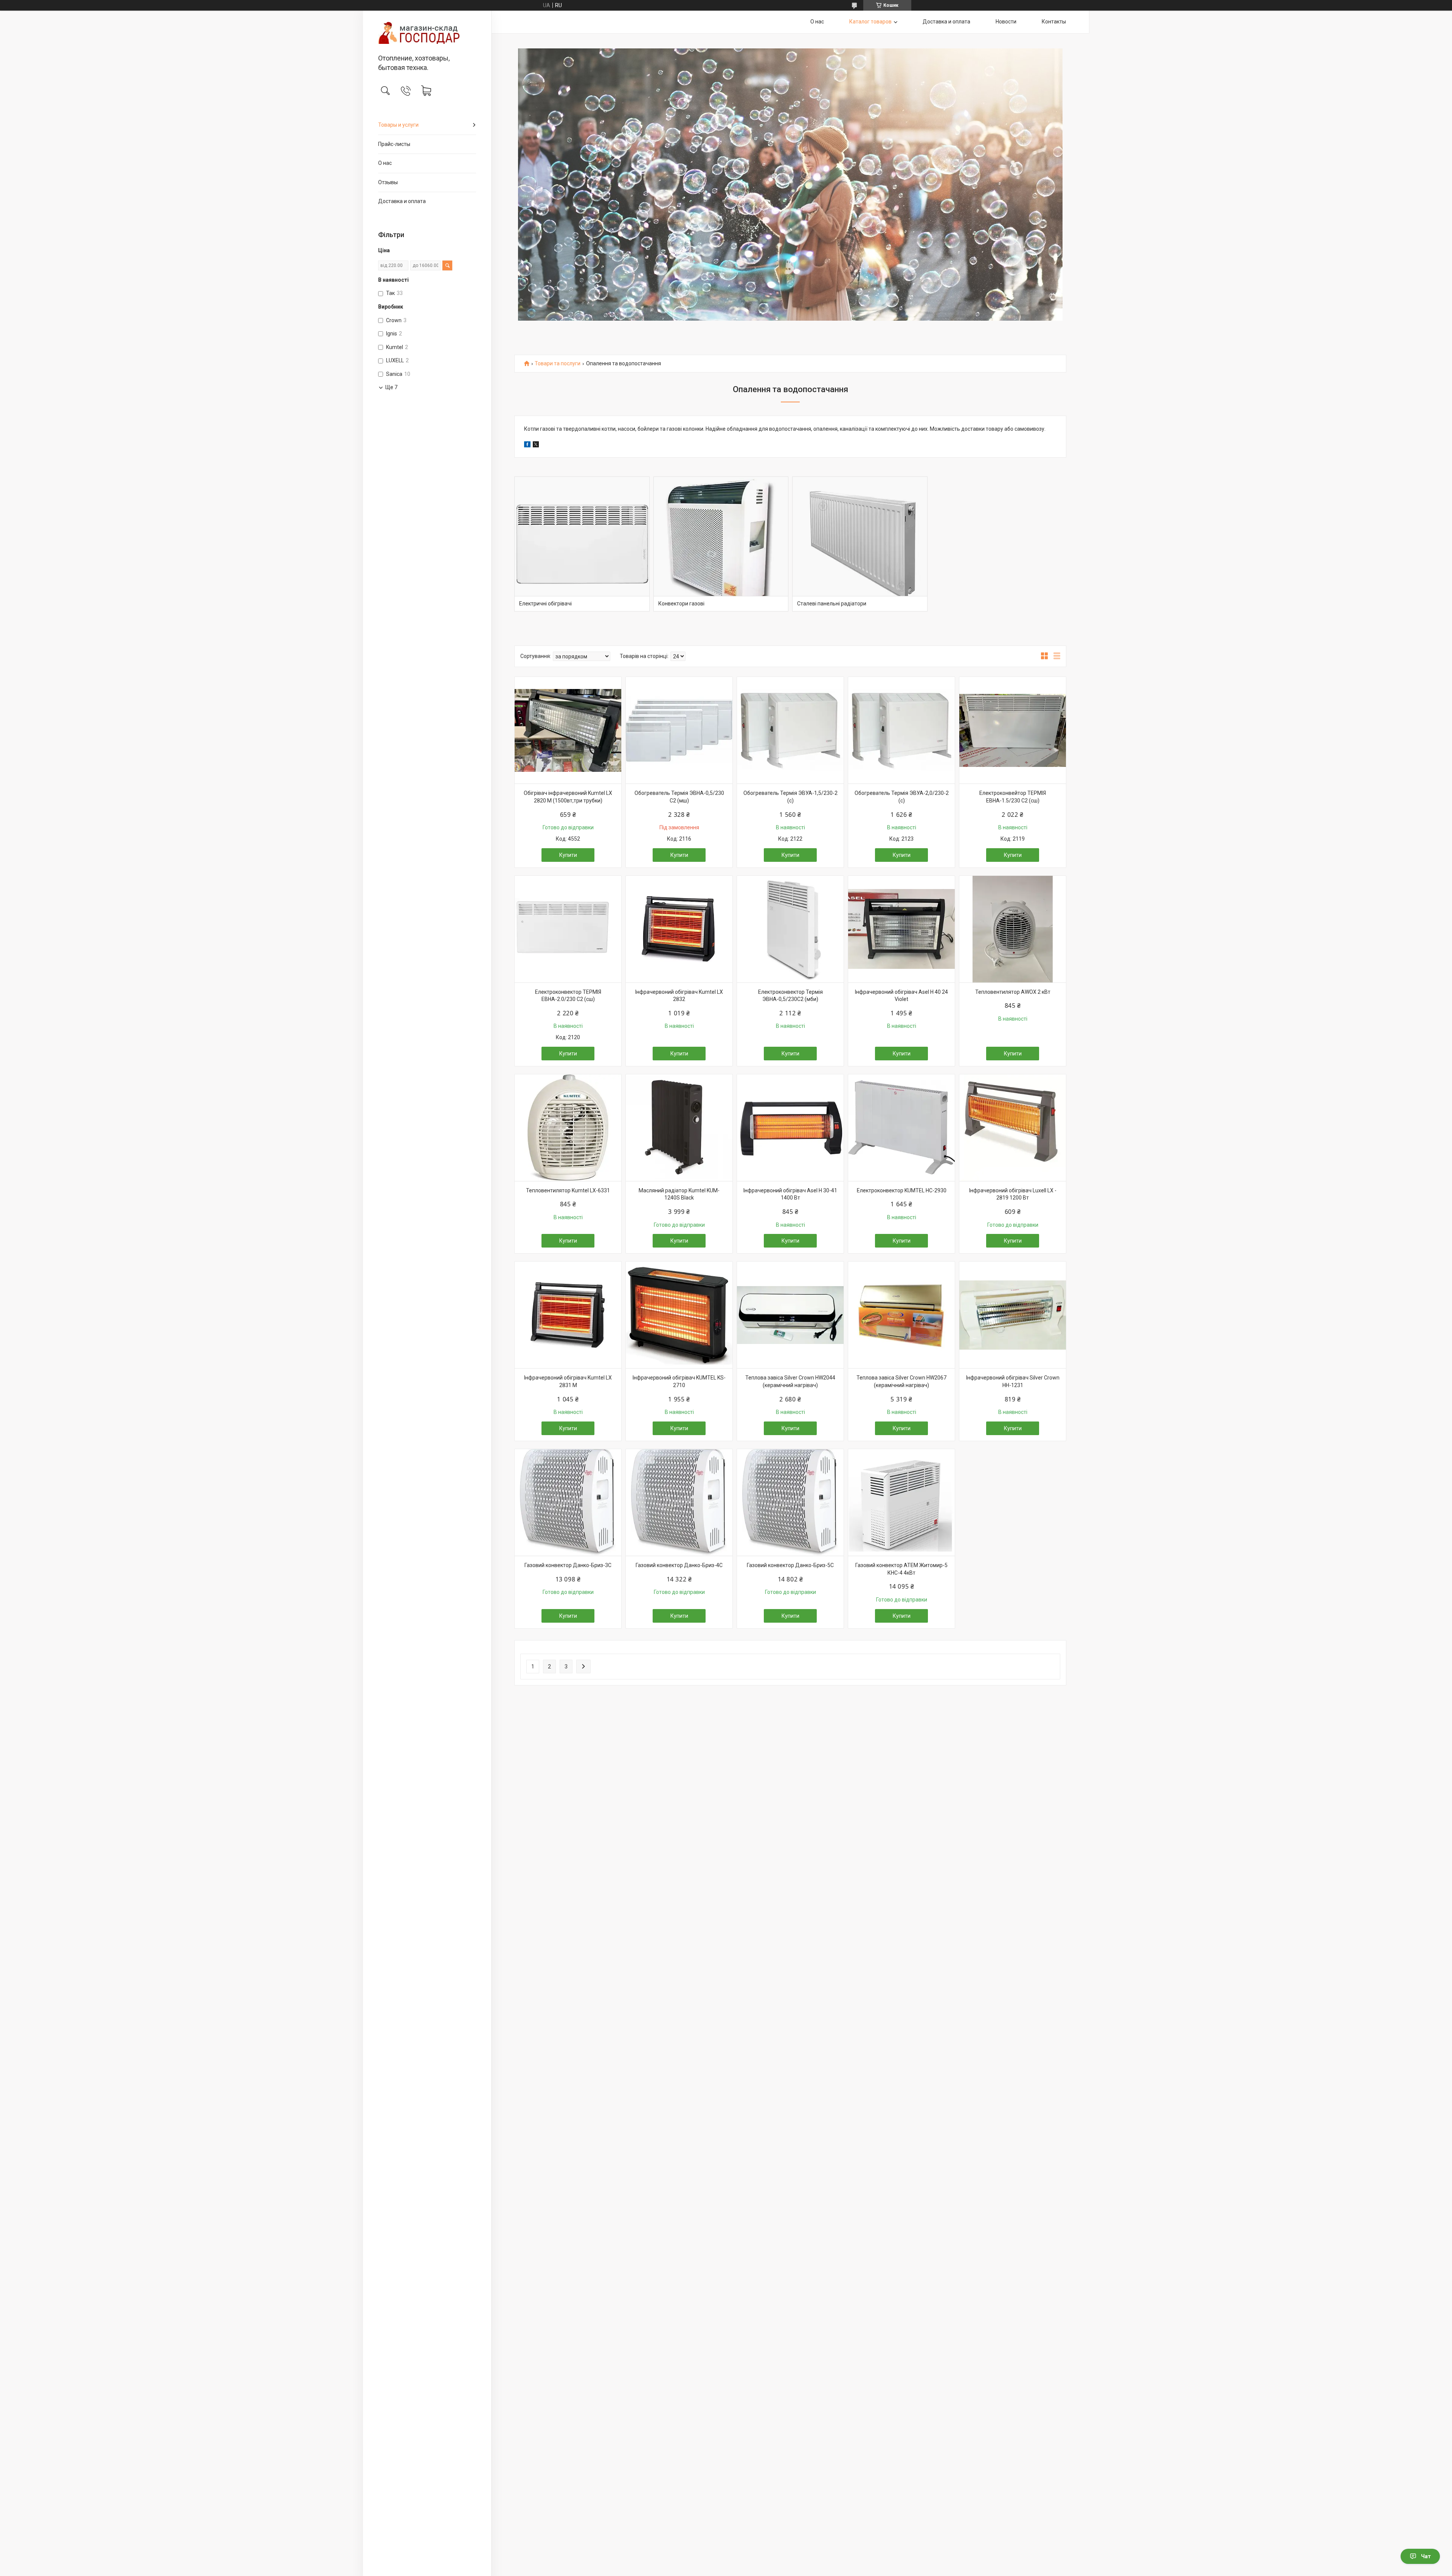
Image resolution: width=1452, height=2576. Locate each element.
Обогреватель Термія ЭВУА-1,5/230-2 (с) (790, 797)
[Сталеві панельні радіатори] (860, 544)
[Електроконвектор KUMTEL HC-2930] (901, 1128)
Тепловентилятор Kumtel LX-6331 (568, 1190)
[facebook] (527, 445)
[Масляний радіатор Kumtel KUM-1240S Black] (679, 1128)
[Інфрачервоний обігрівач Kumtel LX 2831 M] (568, 1315)
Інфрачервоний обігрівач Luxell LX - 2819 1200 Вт (1013, 1194)
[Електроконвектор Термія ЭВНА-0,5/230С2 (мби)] (790, 929)
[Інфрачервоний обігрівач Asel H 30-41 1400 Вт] (790, 1128)
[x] (536, 445)
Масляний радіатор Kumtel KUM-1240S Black (679, 1194)
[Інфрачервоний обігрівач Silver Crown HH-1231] (1013, 1315)
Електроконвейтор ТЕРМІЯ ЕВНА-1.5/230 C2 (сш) (1013, 797)
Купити (568, 855)
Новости (1006, 22)
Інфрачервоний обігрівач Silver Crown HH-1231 (1013, 1381)
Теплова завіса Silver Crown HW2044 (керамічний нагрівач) (790, 1381)
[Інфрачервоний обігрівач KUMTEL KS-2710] (679, 1315)
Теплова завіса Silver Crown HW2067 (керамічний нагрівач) (901, 1381)
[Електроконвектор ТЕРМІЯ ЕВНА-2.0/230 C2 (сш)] (568, 929)
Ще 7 (391, 387)
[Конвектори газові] (721, 544)
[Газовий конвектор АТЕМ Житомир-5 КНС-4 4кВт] (901, 1502)
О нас (385, 163)
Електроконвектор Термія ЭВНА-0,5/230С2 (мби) (790, 996)
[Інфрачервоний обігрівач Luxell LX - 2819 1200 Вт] (1013, 1128)
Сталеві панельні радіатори (832, 604)
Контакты (1054, 22)
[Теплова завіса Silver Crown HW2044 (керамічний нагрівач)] (790, 1315)
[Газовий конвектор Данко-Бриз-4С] (679, 1502)
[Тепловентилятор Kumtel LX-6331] (568, 1128)
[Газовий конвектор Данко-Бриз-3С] (568, 1502)
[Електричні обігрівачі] (582, 544)
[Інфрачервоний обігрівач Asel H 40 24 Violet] (901, 929)
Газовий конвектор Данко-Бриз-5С (790, 1565)
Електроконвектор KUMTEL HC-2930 (902, 1190)
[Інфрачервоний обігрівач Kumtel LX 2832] (679, 929)
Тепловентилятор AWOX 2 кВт (1013, 992)
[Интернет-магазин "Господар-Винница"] (427, 33)
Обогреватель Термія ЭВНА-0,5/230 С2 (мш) (679, 797)
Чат (1426, 2556)
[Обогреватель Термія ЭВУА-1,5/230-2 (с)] (790, 730)
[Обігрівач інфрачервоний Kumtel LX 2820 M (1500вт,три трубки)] (568, 730)
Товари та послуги (558, 364)
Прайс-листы (394, 144)
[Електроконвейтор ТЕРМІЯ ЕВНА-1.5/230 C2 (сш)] (1013, 730)
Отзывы (388, 182)
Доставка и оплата (402, 201)
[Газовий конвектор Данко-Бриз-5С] (790, 1502)
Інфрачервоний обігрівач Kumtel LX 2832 (679, 996)
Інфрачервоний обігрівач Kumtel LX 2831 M (568, 1381)
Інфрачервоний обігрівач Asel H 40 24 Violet (901, 996)
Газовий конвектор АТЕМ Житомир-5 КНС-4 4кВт (901, 1569)
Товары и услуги (398, 125)
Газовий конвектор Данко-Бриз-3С (568, 1565)
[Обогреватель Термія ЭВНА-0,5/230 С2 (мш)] (679, 730)
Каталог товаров (870, 22)
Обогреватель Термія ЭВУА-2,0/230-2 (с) (902, 797)
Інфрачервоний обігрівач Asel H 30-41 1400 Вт (790, 1194)
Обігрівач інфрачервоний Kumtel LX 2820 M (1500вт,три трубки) (568, 797)
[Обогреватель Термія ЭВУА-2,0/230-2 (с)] (901, 730)
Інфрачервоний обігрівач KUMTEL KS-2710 (679, 1381)
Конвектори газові (681, 604)
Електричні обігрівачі (545, 604)
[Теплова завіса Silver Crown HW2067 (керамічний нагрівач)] (901, 1315)
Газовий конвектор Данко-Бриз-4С (679, 1565)
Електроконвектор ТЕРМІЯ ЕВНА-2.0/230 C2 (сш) (568, 996)
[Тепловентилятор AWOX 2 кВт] (1013, 929)
